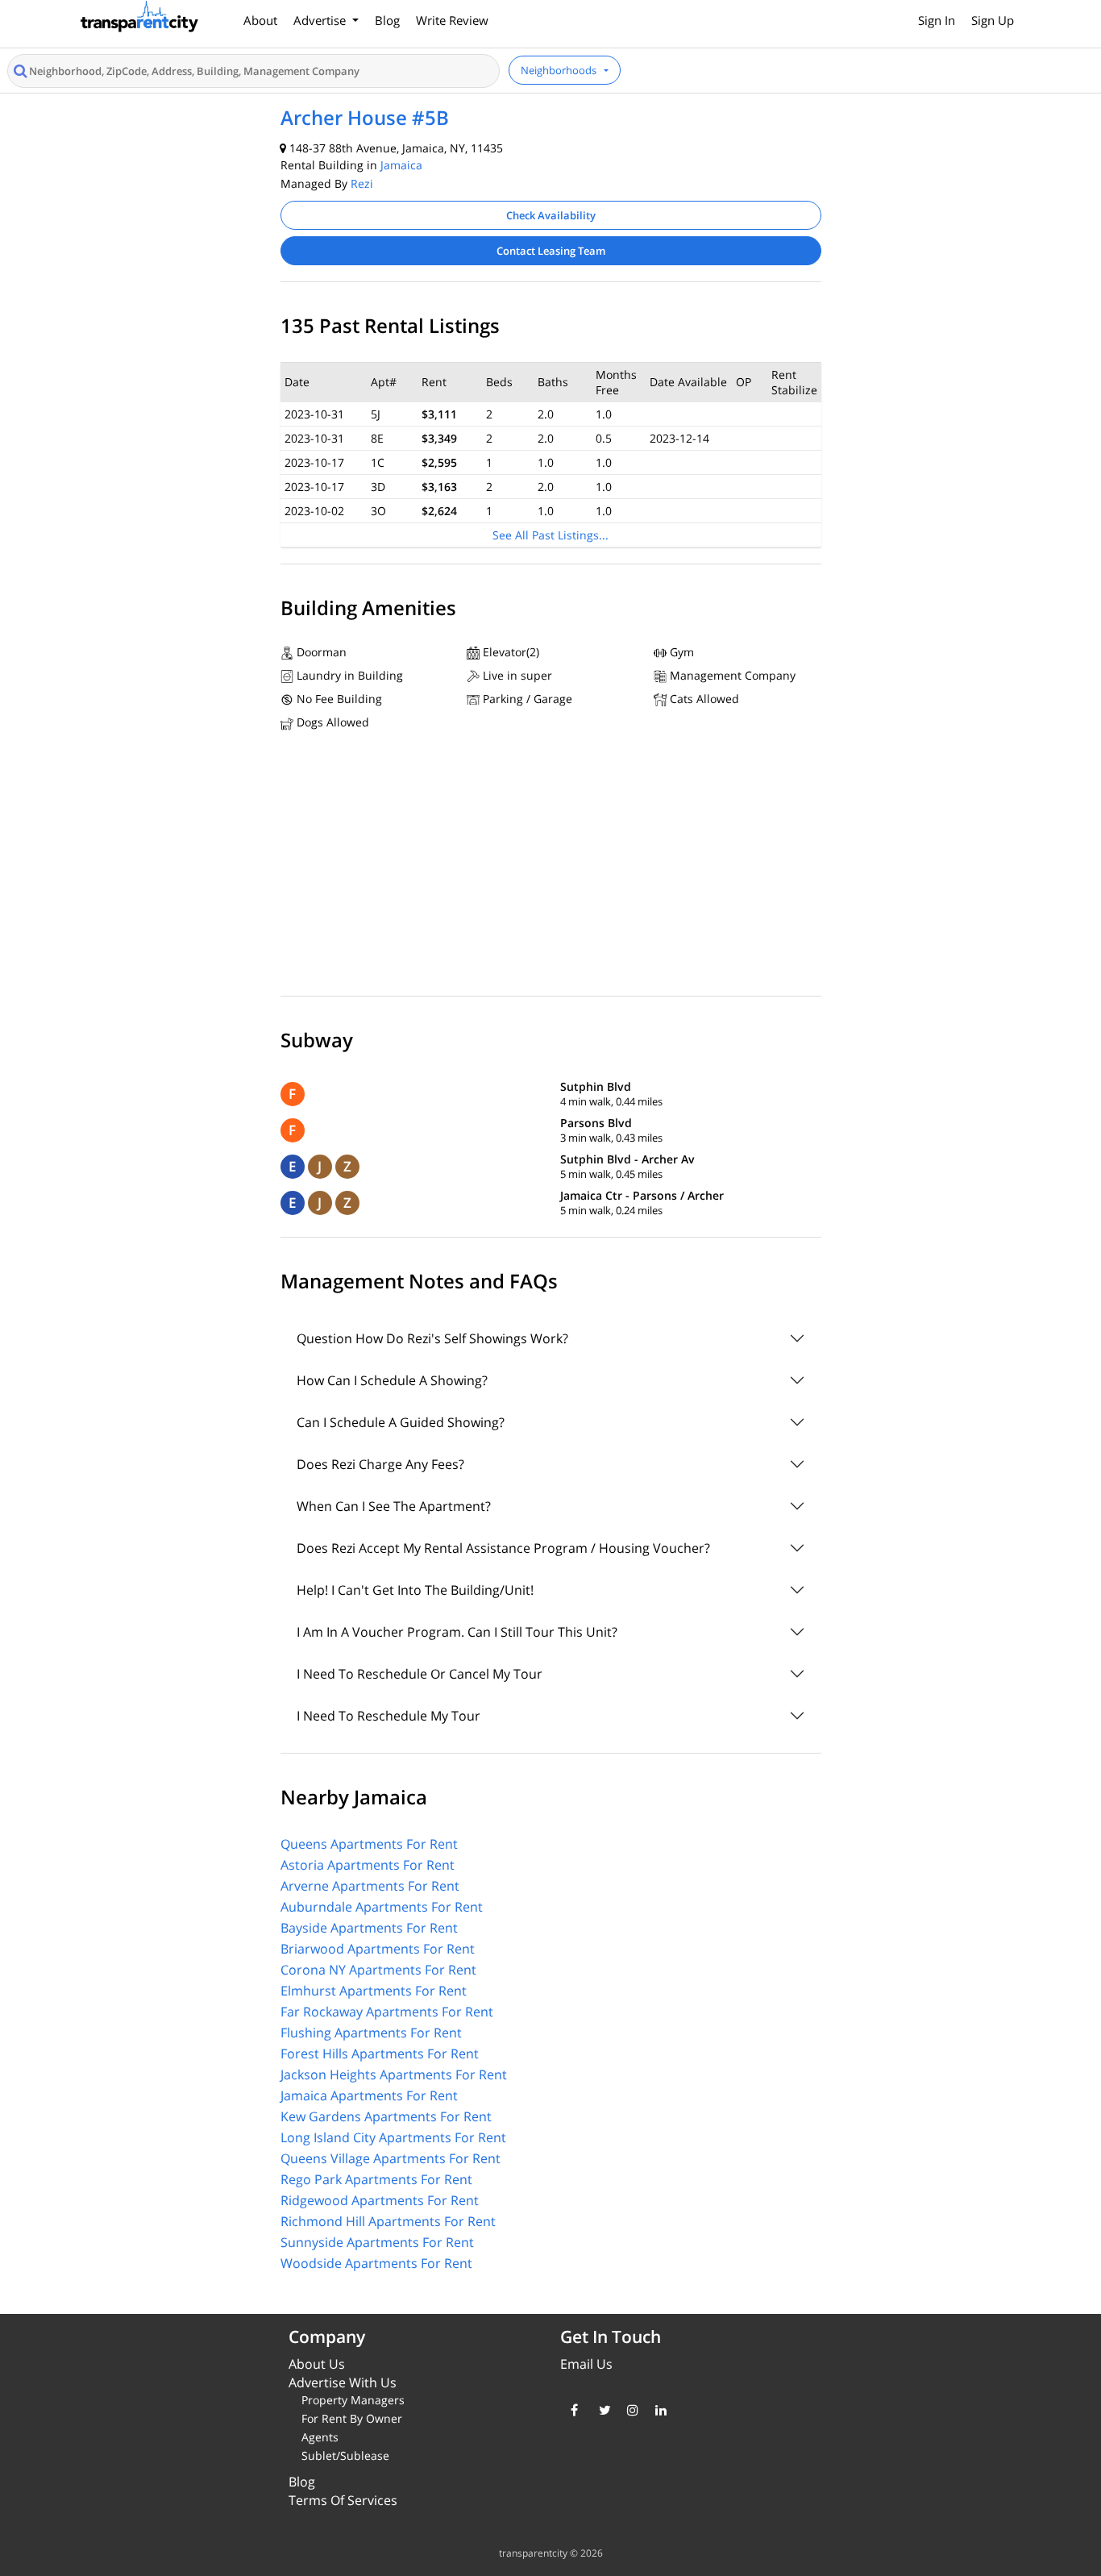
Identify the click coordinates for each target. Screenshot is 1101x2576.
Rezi (362, 183)
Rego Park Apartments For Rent (376, 2179)
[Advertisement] (551, 868)
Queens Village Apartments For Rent (391, 2158)
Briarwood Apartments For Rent (378, 1949)
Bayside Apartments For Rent (369, 1928)
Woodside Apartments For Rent (376, 2263)
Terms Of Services (343, 2500)
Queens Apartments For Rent (369, 1844)
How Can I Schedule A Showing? (392, 1380)
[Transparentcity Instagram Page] (629, 2410)
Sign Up (993, 20)
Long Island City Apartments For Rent (393, 2137)
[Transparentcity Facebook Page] (573, 2410)
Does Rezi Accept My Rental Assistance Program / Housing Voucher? (503, 1548)
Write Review (452, 20)
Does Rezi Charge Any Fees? (380, 1464)
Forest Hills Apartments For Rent (380, 2054)
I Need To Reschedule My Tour (388, 1716)
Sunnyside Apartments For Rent (377, 2242)
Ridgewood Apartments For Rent (380, 2200)
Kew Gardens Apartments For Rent (386, 2116)
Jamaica (401, 165)
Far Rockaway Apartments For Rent (387, 2012)
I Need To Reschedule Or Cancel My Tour (420, 1674)
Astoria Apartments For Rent (368, 1865)
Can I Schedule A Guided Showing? (401, 1422)
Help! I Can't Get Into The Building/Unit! (415, 1590)
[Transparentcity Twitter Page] (601, 2410)
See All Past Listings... (550, 535)
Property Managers (353, 2400)
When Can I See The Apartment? (394, 1506)
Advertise (321, 20)
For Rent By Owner (352, 2418)
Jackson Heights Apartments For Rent (394, 2075)
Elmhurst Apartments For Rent (374, 1991)
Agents (320, 2437)
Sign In (937, 20)
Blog (387, 20)
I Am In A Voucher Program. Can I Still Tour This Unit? (457, 1632)
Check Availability (551, 215)
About (260, 20)
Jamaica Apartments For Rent (369, 2095)
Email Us (586, 2364)
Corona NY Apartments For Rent (378, 1970)
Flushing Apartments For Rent (371, 2033)
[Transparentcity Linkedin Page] (657, 2410)
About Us (317, 2364)
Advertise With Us (343, 2382)
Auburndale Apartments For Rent (382, 1907)
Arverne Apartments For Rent (370, 1886)
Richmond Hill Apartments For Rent (388, 2221)
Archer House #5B (365, 117)
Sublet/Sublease (345, 2455)
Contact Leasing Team (551, 251)
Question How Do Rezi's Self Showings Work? (432, 1338)
